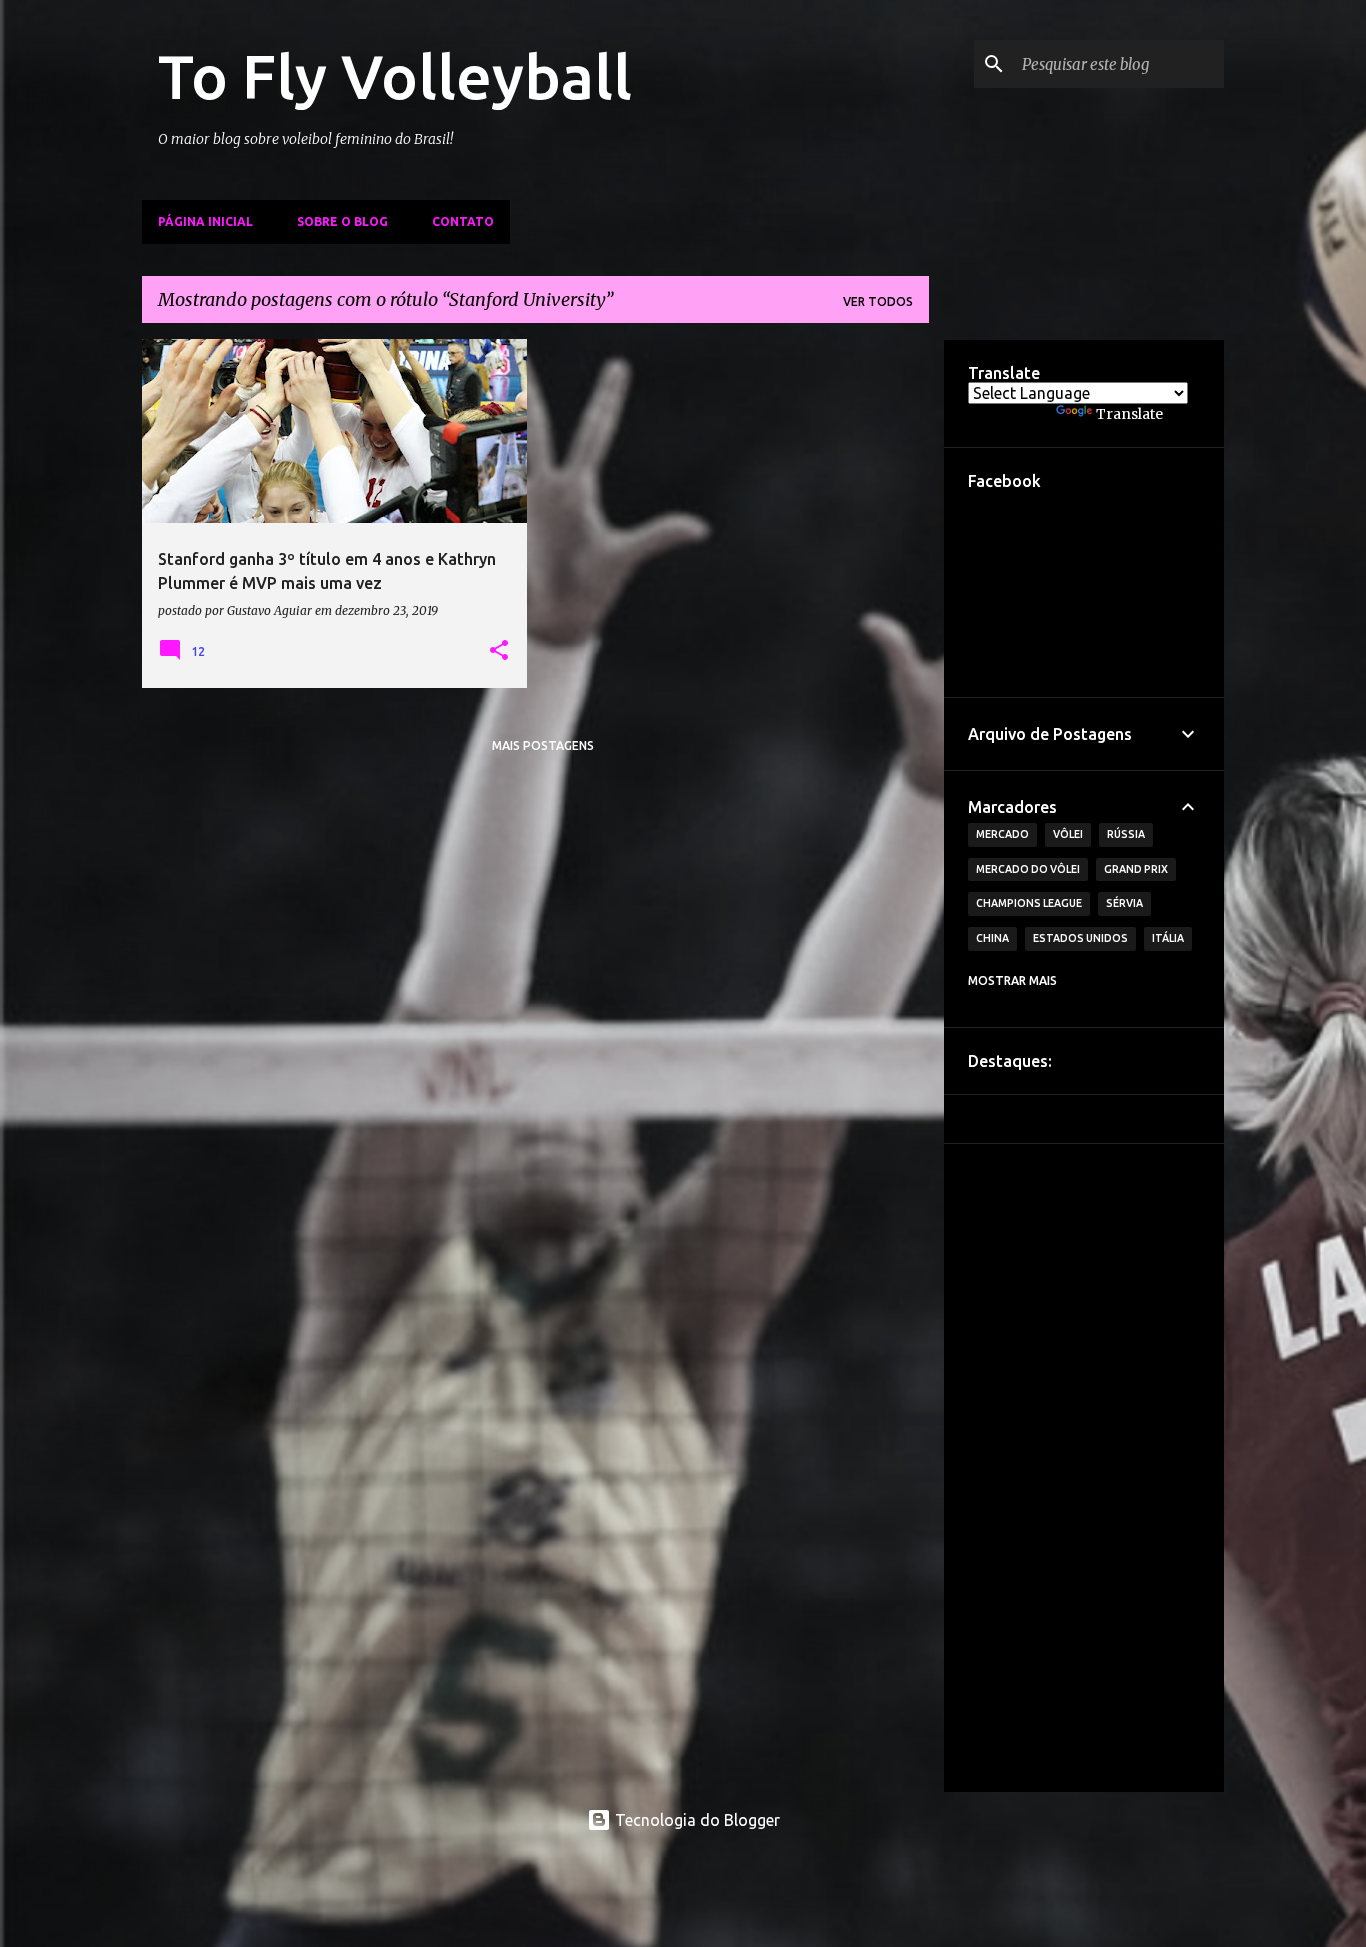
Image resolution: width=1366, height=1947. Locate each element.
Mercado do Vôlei (1028, 869)
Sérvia (1124, 903)
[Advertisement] (1084, 1468)
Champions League (1029, 903)
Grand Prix (1136, 869)
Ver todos (878, 301)
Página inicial (205, 221)
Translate (1129, 414)
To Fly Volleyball (395, 76)
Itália (1168, 938)
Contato (463, 221)
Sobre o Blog (342, 221)
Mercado (1002, 834)
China (992, 938)
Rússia (1126, 834)
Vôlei (1068, 834)
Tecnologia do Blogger (695, 1820)
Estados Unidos (1080, 938)
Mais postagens (543, 745)
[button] (499, 651)
